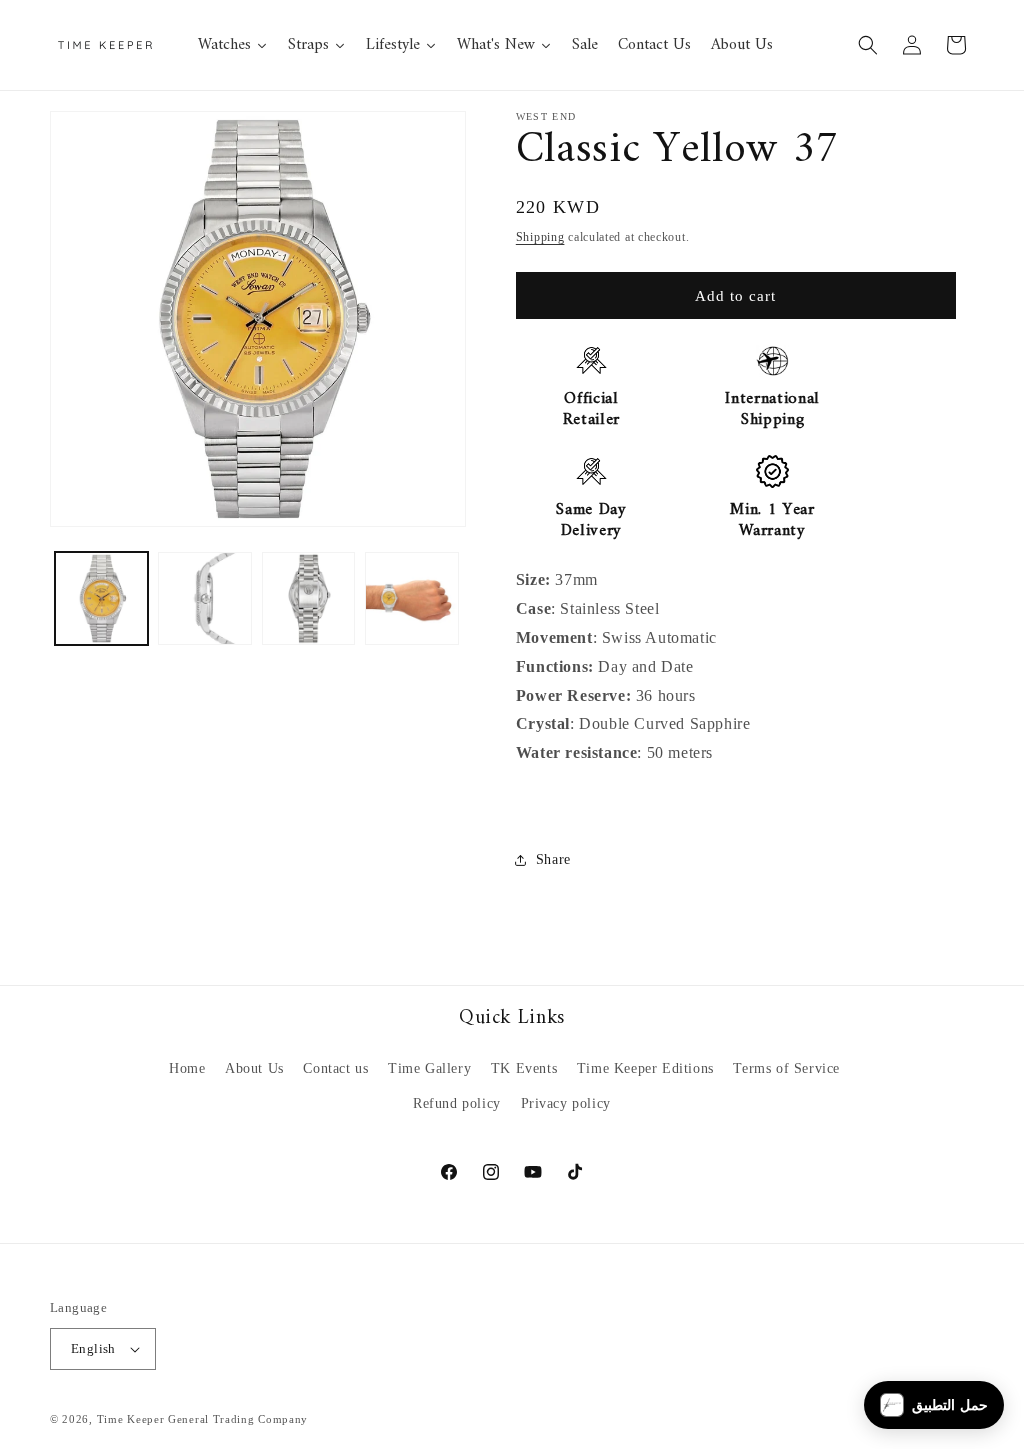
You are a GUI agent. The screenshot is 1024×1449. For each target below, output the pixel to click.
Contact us (335, 1068)
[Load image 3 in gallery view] (308, 598)
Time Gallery (429, 1068)
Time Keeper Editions (645, 1068)
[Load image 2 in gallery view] (204, 598)
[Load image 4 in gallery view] (411, 598)
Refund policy (457, 1103)
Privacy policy (566, 1103)
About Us (254, 1068)
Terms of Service (786, 1068)
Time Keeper (131, 1419)
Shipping (540, 237)
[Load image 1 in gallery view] (101, 598)
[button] (868, 45)
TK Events (524, 1068)
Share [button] (553, 859)
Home (187, 1068)
